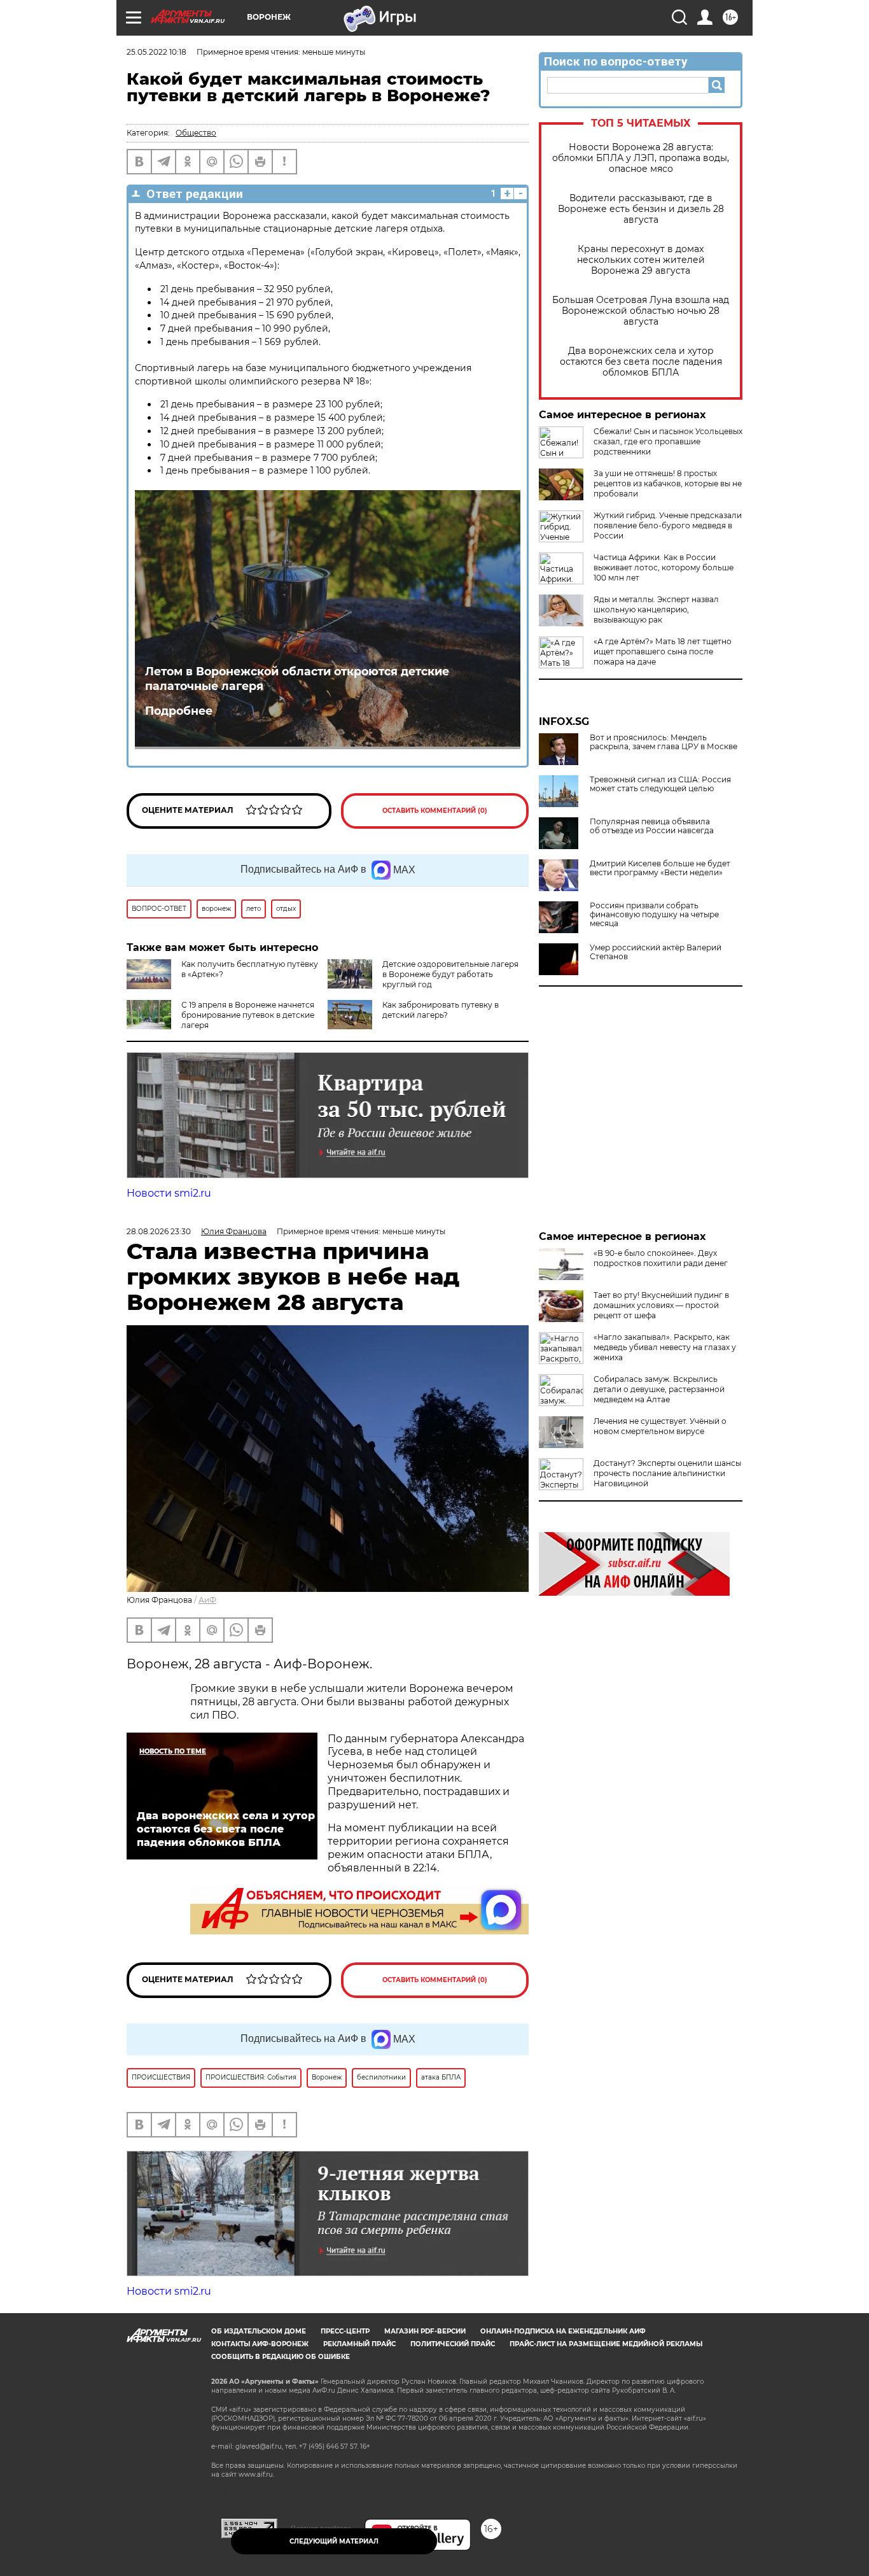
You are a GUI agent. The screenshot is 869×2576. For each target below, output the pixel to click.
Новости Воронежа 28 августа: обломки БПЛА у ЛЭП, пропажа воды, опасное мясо (641, 158)
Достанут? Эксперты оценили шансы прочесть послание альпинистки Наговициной (667, 1473)
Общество (196, 133)
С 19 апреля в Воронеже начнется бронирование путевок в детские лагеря (248, 1015)
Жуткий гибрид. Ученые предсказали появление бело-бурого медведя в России (668, 525)
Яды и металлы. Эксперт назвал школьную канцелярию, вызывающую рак (656, 609)
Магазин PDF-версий (425, 2331)
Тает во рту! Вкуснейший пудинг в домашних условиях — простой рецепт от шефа (661, 1305)
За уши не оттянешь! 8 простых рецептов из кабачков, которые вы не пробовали (668, 483)
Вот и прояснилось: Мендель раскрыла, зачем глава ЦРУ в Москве (664, 742)
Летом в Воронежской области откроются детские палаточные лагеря (297, 679)
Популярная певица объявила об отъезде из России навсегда (652, 826)
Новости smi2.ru (169, 1193)
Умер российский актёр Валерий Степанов (656, 952)
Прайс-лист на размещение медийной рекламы (606, 2344)
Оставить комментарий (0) (435, 811)
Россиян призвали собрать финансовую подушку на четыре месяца (654, 915)
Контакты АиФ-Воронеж (260, 2344)
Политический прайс (453, 2344)
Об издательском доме (259, 2331)
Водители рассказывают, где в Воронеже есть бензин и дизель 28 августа (641, 209)
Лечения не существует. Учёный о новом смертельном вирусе (660, 1426)
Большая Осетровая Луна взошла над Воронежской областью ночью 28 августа (641, 311)
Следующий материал (334, 2541)
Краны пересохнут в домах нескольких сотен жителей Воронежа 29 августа (641, 260)
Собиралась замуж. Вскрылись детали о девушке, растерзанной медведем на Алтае (659, 1389)
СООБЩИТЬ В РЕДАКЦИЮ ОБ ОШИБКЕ (281, 2357)
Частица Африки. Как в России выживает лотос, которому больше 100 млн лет (664, 567)
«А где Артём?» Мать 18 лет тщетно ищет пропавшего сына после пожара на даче (663, 651)
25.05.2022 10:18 (156, 52)
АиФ (207, 1600)
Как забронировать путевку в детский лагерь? (441, 1010)
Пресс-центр (345, 2331)
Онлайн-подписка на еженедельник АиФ (563, 2331)
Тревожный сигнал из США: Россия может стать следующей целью (660, 784)
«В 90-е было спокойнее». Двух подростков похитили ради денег (661, 1258)
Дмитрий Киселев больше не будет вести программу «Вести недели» (660, 868)
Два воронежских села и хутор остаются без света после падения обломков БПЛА (641, 362)
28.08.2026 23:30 (159, 1231)
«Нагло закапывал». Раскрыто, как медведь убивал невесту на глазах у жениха (665, 1347)
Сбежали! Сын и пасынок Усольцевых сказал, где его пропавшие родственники (668, 441)
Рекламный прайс (359, 2344)
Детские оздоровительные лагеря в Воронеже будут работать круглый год (450, 974)
